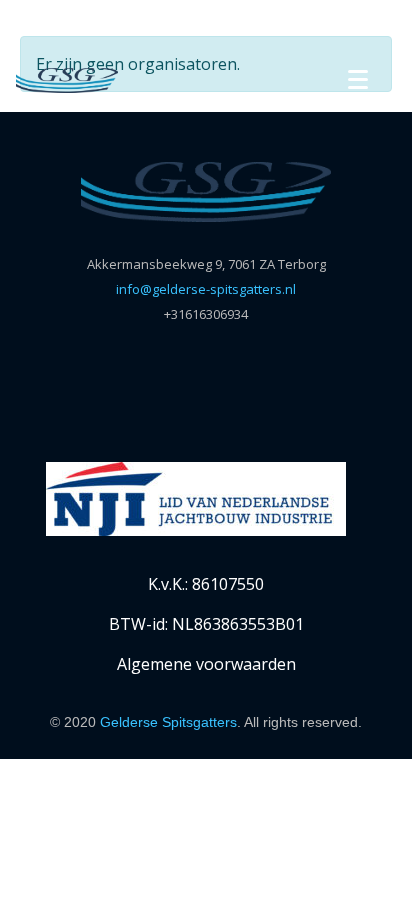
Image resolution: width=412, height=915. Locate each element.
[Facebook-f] (187, 370)
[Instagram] (226, 370)
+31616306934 (206, 314)
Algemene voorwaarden (206, 664)
